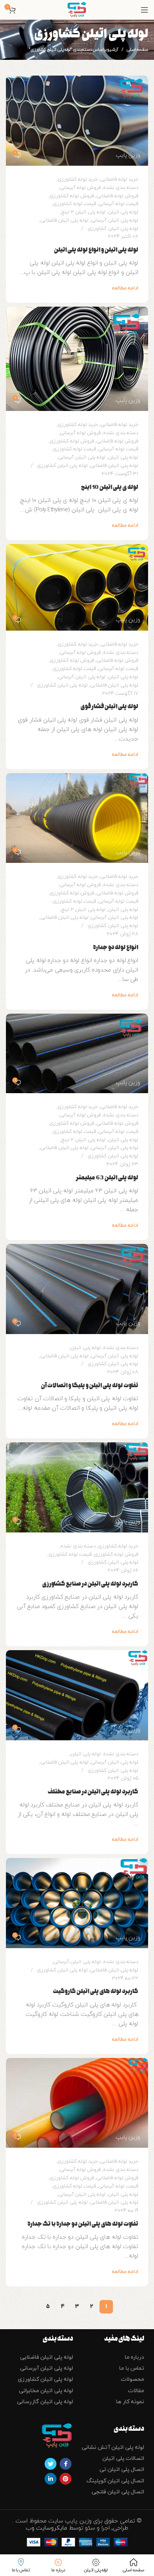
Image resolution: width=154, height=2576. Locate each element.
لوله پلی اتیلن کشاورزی (113, 229)
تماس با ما (132, 2368)
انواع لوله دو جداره (116, 947)
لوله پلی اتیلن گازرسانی (45, 2402)
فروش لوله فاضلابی (117, 196)
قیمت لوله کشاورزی (74, 204)
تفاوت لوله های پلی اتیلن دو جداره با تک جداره (83, 2224)
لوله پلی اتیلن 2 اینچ (83, 212)
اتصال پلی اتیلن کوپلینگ (115, 2481)
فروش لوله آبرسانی (80, 188)
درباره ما (134, 2357)
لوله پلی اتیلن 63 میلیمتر (107, 1178)
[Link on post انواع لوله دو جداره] (77, 818)
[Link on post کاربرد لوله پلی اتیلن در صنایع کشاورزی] (77, 1487)
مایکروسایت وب (47, 2528)
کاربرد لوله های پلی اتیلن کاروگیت (96, 1991)
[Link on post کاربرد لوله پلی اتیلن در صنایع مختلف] (77, 1695)
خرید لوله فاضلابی (119, 180)
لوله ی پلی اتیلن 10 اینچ (110, 487)
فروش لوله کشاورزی (72, 196)
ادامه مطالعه (125, 288)
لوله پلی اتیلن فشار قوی (109, 706)
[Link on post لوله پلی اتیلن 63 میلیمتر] (77, 1054)
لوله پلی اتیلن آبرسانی (115, 220)
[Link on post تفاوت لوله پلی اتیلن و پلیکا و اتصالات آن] (77, 1289)
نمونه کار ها (130, 2402)
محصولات (132, 2379)
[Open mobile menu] (144, 10)
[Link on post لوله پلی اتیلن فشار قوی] (77, 587)
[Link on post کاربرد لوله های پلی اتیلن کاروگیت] (77, 1903)
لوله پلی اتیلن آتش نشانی (113, 2447)
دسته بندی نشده (121, 188)
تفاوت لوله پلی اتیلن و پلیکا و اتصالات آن (90, 1385)
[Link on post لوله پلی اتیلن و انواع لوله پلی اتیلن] (77, 121)
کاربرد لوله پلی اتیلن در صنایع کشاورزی (90, 1584)
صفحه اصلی (137, 50)
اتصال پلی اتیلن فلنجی (118, 2492)
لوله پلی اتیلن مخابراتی (46, 2391)
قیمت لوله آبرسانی (118, 204)
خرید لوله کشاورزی (78, 180)
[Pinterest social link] (66, 2479)
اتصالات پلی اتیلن (123, 2458)
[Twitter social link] (51, 2464)
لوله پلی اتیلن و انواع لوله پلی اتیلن (96, 250)
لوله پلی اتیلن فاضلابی (64, 220)
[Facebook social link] (66, 2464)
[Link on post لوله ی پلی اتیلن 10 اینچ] (77, 359)
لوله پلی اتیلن (123, 212)
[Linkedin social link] (51, 2479)
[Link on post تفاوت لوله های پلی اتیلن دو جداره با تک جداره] (77, 2103)
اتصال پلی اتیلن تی (122, 2470)
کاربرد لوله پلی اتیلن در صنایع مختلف (93, 1792)
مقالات (136, 2391)
